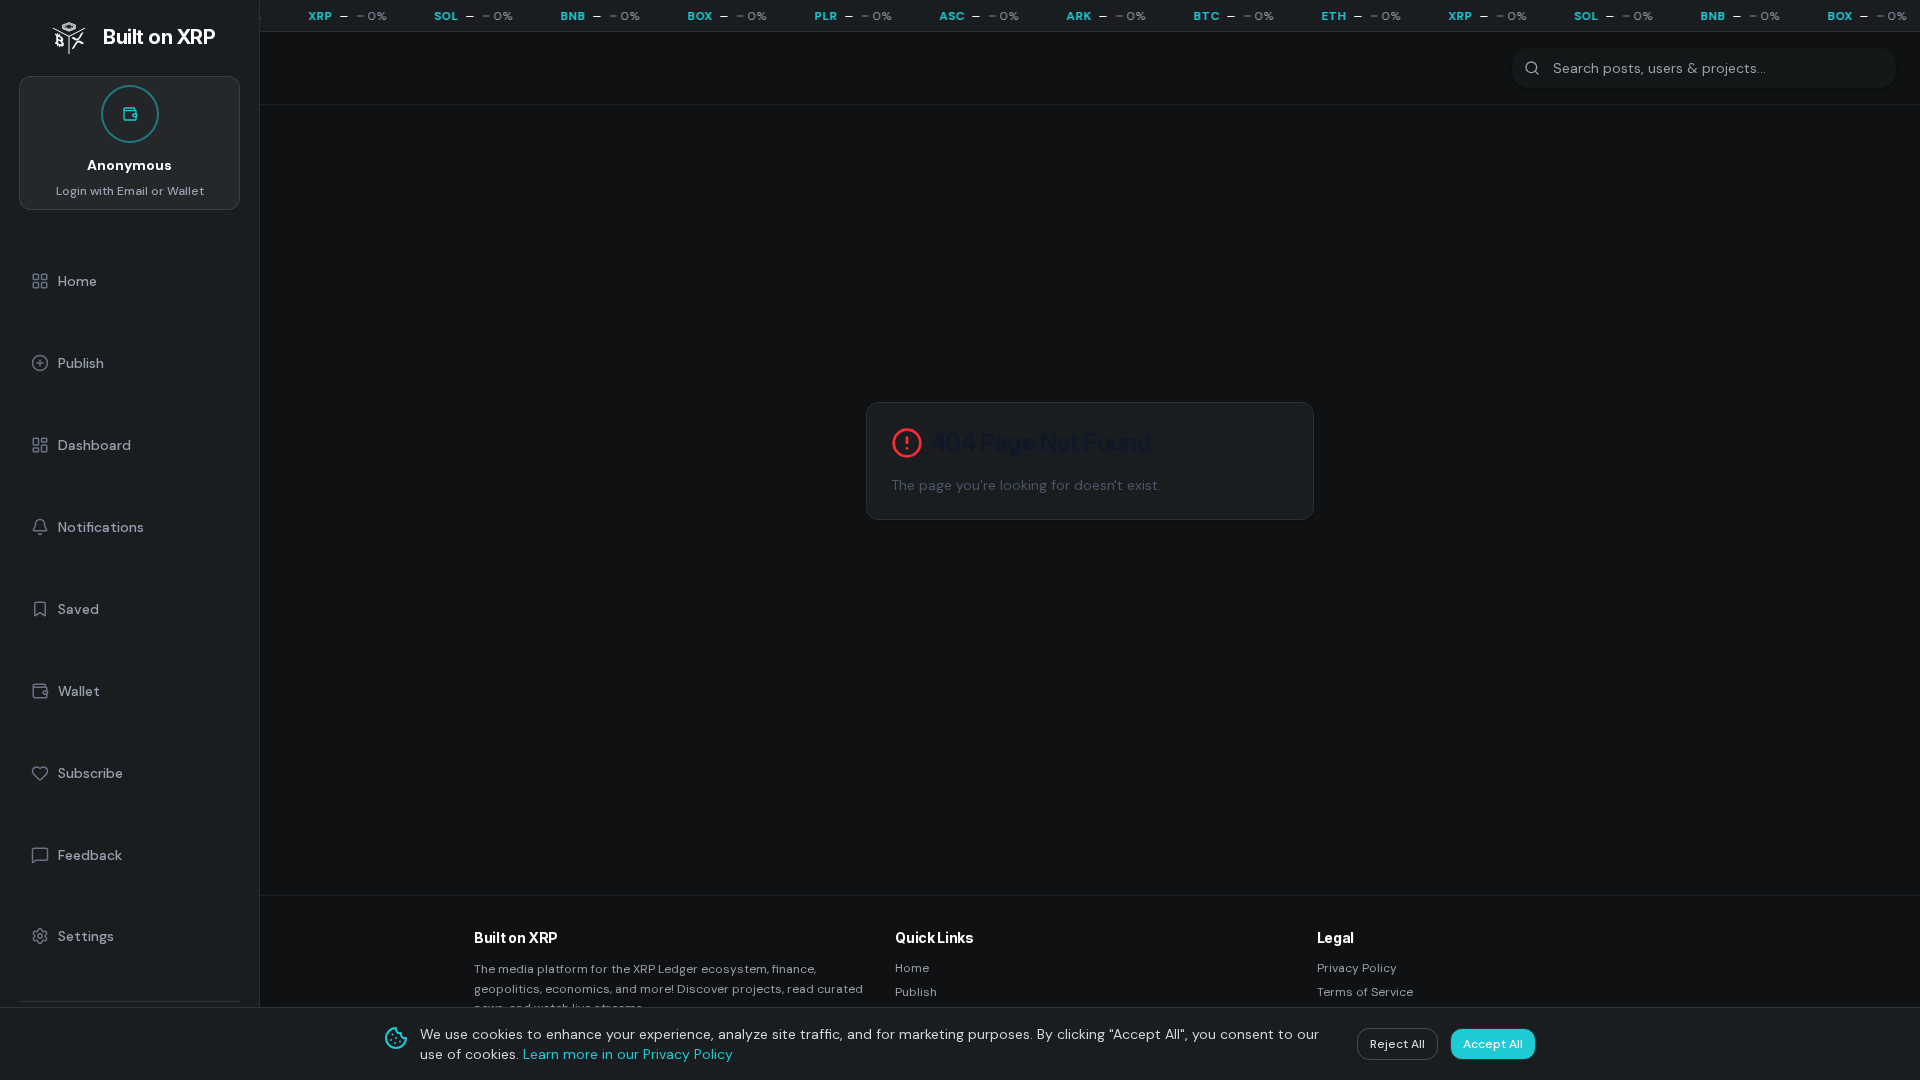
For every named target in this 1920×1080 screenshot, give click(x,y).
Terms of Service (1365, 992)
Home (912, 968)
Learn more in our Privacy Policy (628, 1054)
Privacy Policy (1357, 968)
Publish (916, 992)
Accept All (1493, 1044)
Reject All (1397, 1044)
